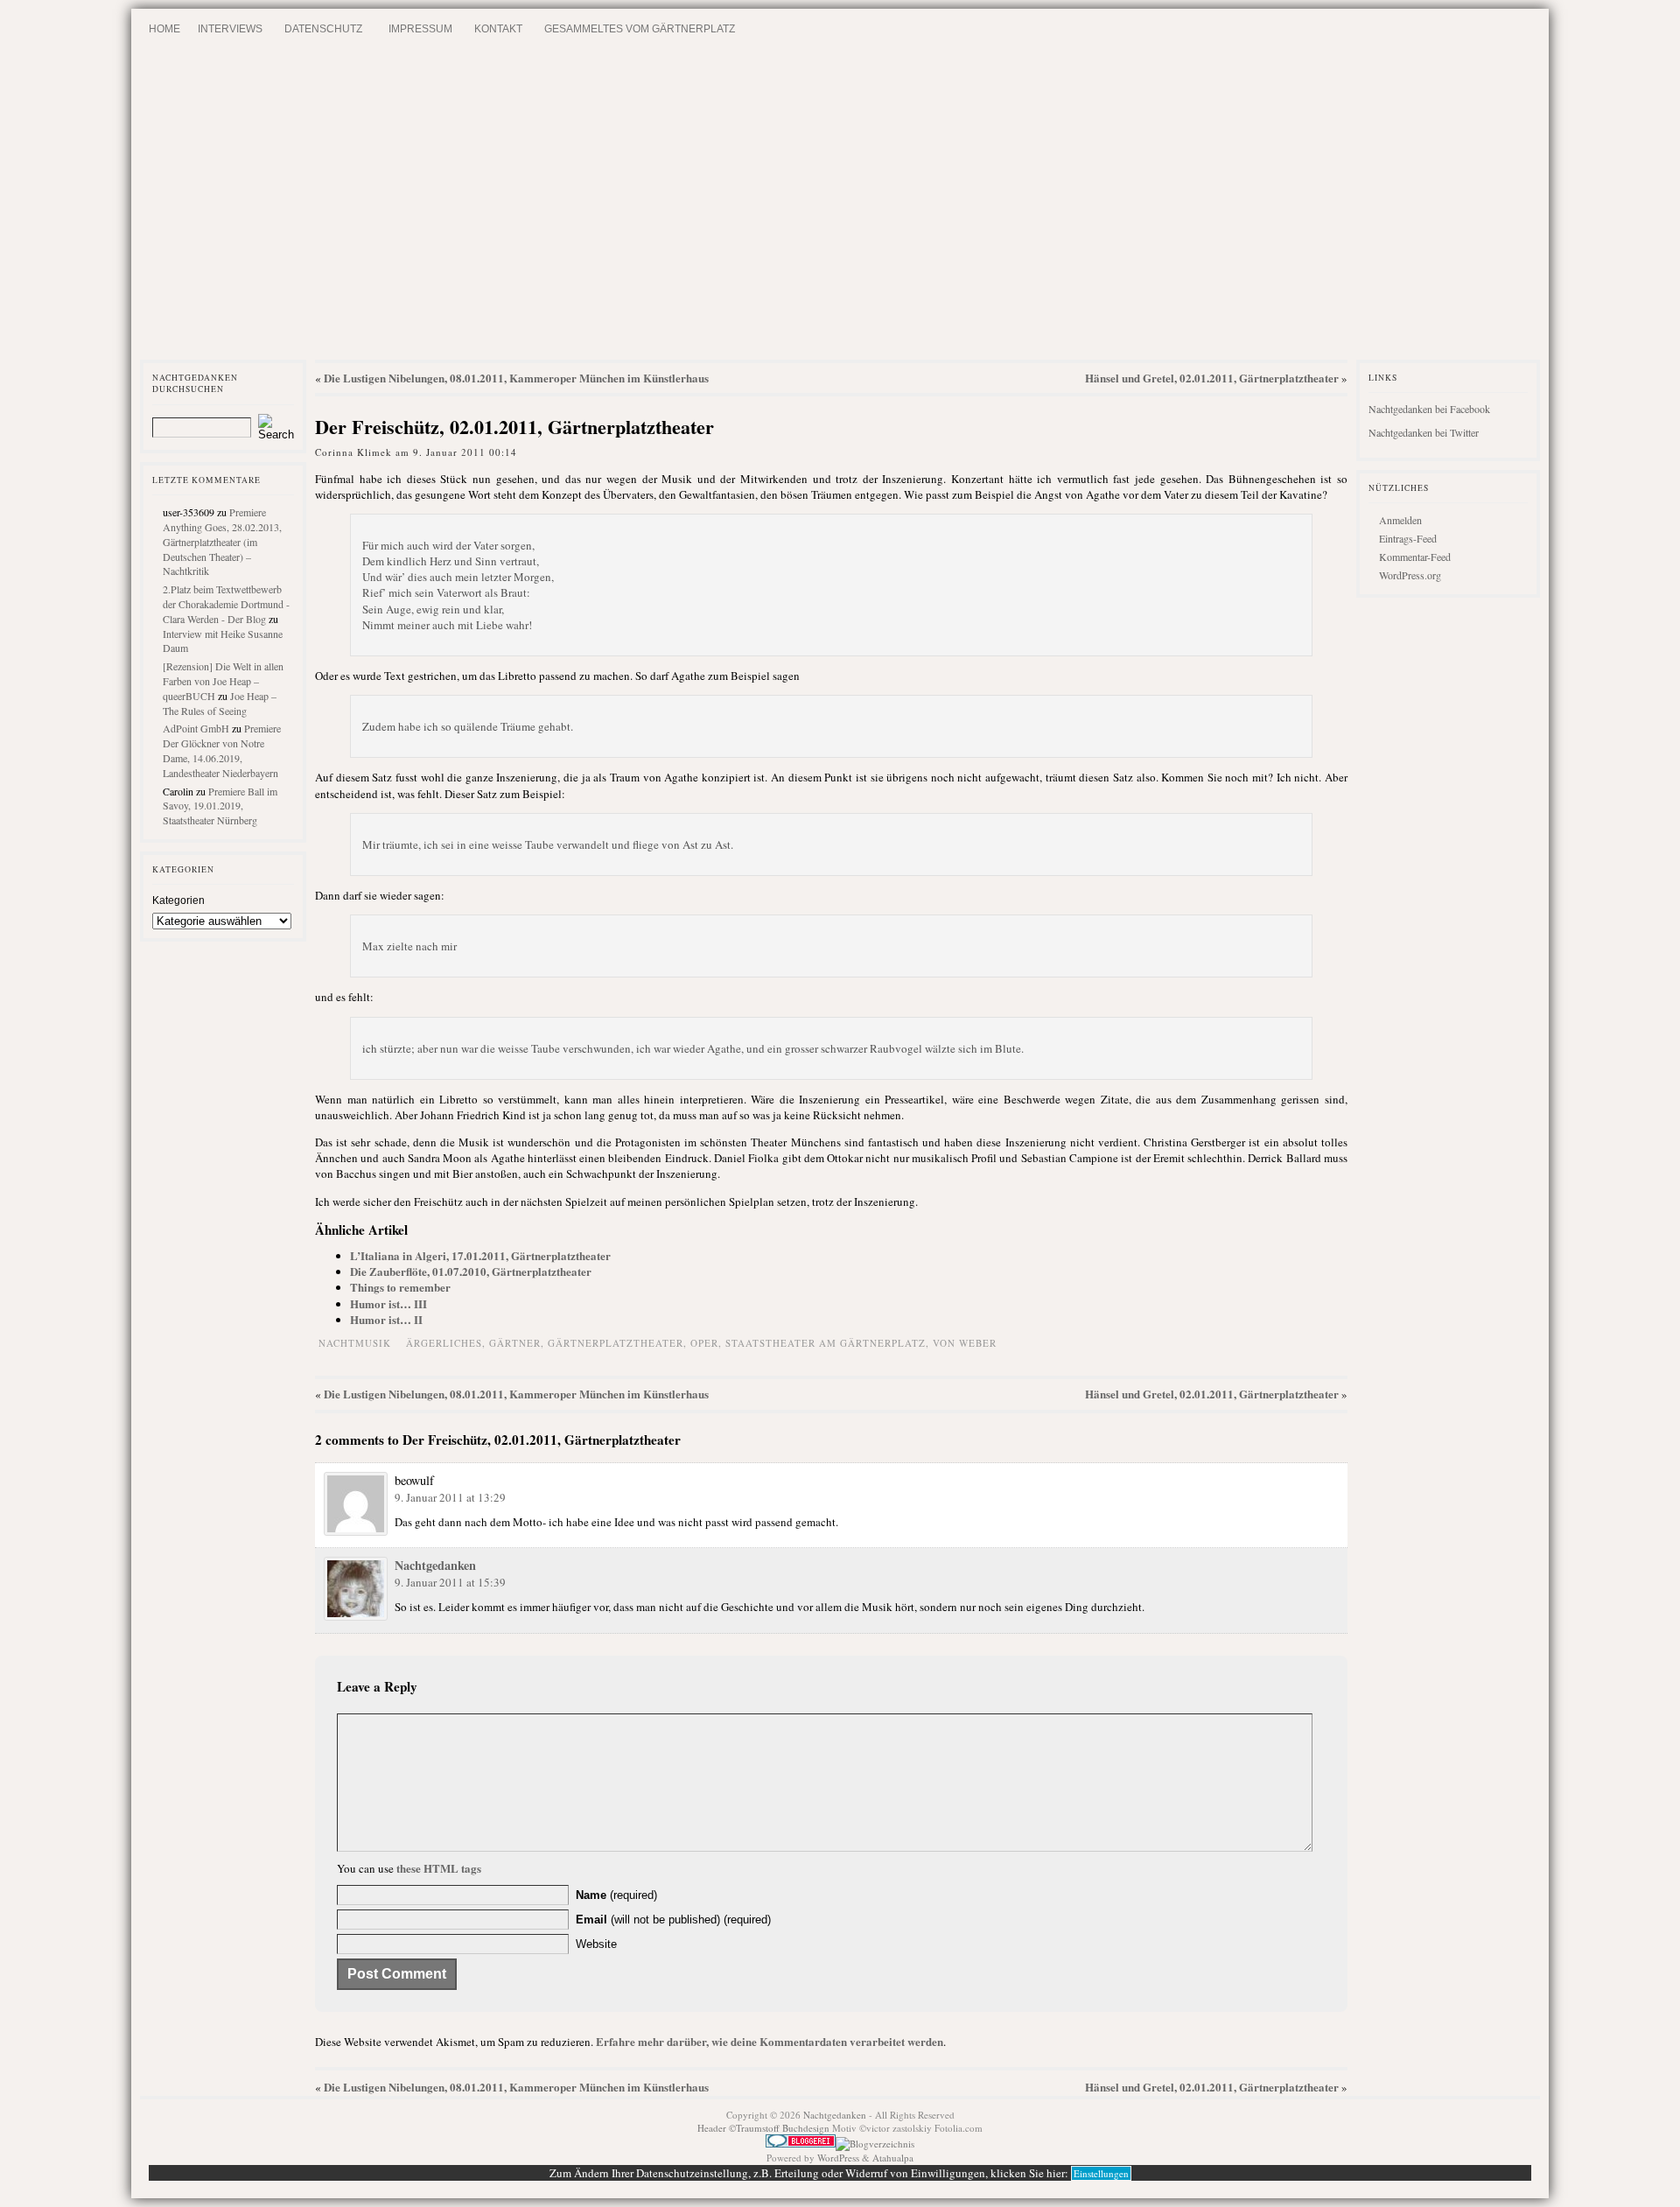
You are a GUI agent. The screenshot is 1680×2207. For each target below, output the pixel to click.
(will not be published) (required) (673, 1920)
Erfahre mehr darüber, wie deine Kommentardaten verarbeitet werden (770, 2041)
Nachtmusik (355, 1343)
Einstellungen (1101, 2173)
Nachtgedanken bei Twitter (1424, 432)
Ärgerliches (444, 1343)
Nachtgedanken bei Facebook (1429, 409)
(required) (616, 1895)
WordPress (838, 2158)
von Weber (965, 1343)
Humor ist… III (388, 1303)
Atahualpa (893, 2158)
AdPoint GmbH (196, 728)
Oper (704, 1343)
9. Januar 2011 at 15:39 (450, 1582)
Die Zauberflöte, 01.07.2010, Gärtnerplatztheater (471, 1271)
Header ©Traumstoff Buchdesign (765, 2128)
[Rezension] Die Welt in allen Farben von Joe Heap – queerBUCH (223, 681)
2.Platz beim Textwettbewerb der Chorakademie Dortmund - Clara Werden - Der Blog (226, 604)
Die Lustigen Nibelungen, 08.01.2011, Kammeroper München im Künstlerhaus (516, 378)
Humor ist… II (386, 1319)
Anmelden (1400, 520)
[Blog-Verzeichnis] (801, 2144)
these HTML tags (439, 1868)
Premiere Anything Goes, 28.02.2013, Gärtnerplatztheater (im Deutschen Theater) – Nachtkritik (222, 541)
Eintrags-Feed (1408, 538)
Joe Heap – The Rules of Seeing (220, 703)
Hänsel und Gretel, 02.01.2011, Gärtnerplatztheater (1212, 378)
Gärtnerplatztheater (616, 1343)
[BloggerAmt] (875, 2144)
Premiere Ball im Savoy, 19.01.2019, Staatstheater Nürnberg (220, 806)
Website (596, 1944)
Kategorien (178, 900)
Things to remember (400, 1287)
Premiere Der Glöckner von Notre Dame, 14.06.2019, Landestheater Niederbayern (222, 750)
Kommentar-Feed (1415, 557)
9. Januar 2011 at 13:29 (450, 1497)
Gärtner (515, 1343)
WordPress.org (1410, 575)
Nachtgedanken (435, 1565)
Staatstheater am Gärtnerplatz (826, 1343)
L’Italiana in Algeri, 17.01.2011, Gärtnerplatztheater (480, 1255)
